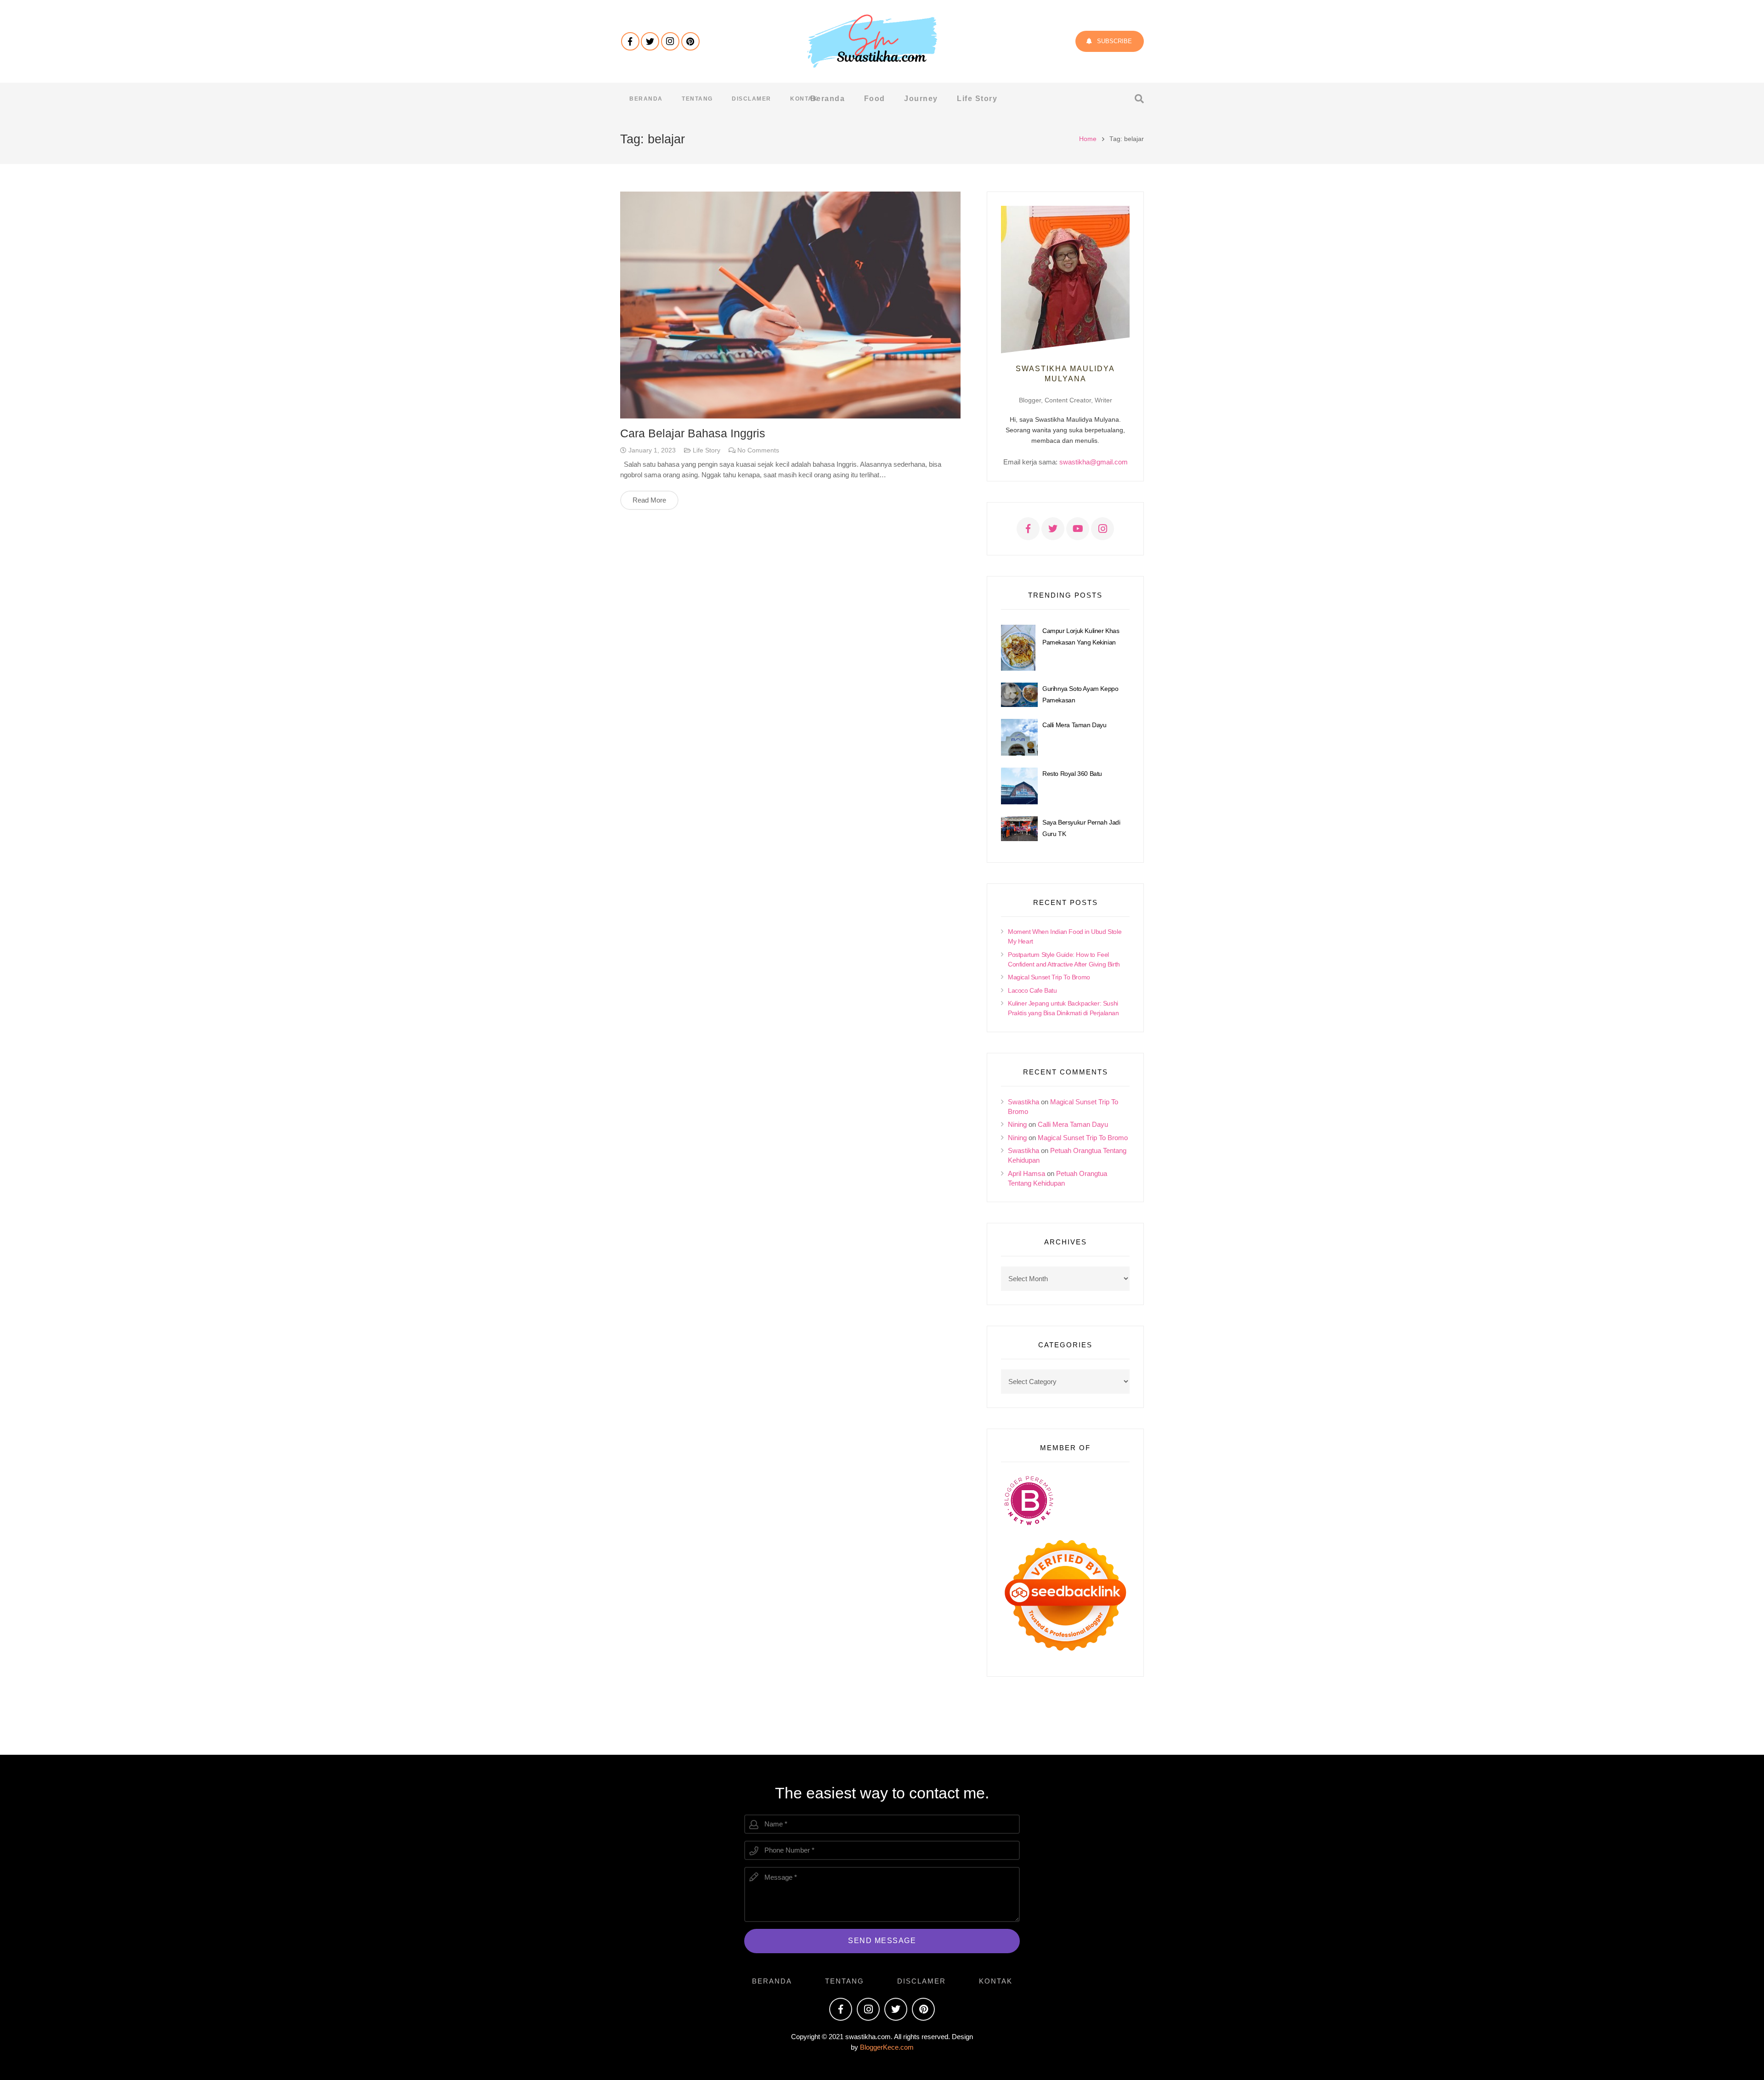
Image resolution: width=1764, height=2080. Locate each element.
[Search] (1139, 99)
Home (1088, 139)
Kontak (996, 1981)
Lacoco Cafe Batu (1032, 990)
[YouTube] (1078, 529)
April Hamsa (1026, 1173)
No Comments (758, 450)
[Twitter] (650, 41)
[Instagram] (670, 41)
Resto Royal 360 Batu (1072, 774)
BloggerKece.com (887, 2047)
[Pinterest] (690, 41)
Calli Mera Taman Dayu (1074, 725)
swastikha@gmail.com (1094, 462)
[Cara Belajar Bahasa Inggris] (790, 305)
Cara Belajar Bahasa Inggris (693, 433)
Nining (1017, 1124)
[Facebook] (630, 41)
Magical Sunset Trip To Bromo (1049, 977)
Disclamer (922, 1981)
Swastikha (1023, 1102)
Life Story (707, 450)
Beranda (772, 1981)
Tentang (845, 1981)
